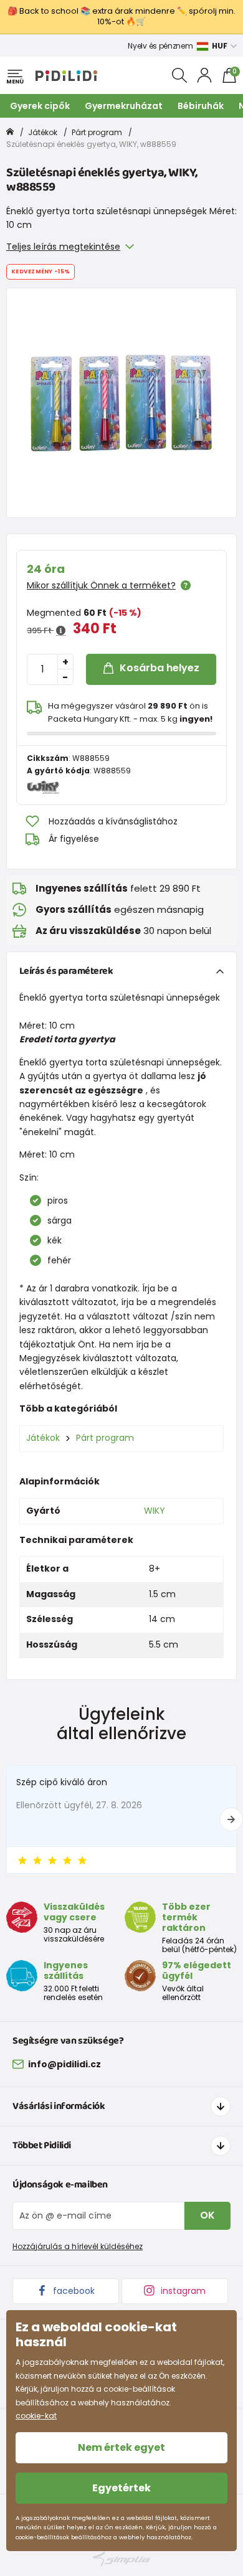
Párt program (97, 132)
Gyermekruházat (124, 106)
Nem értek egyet (121, 2447)
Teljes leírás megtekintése (63, 247)
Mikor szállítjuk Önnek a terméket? (101, 585)
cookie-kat (36, 2416)
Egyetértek (121, 2488)
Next (231, 1819)
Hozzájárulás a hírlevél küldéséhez (78, 2246)
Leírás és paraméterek (66, 971)
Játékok (43, 132)
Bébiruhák (201, 106)
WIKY (155, 1511)
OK (207, 2215)
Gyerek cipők (40, 106)
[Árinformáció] (61, 631)
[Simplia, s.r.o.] (121, 2559)
